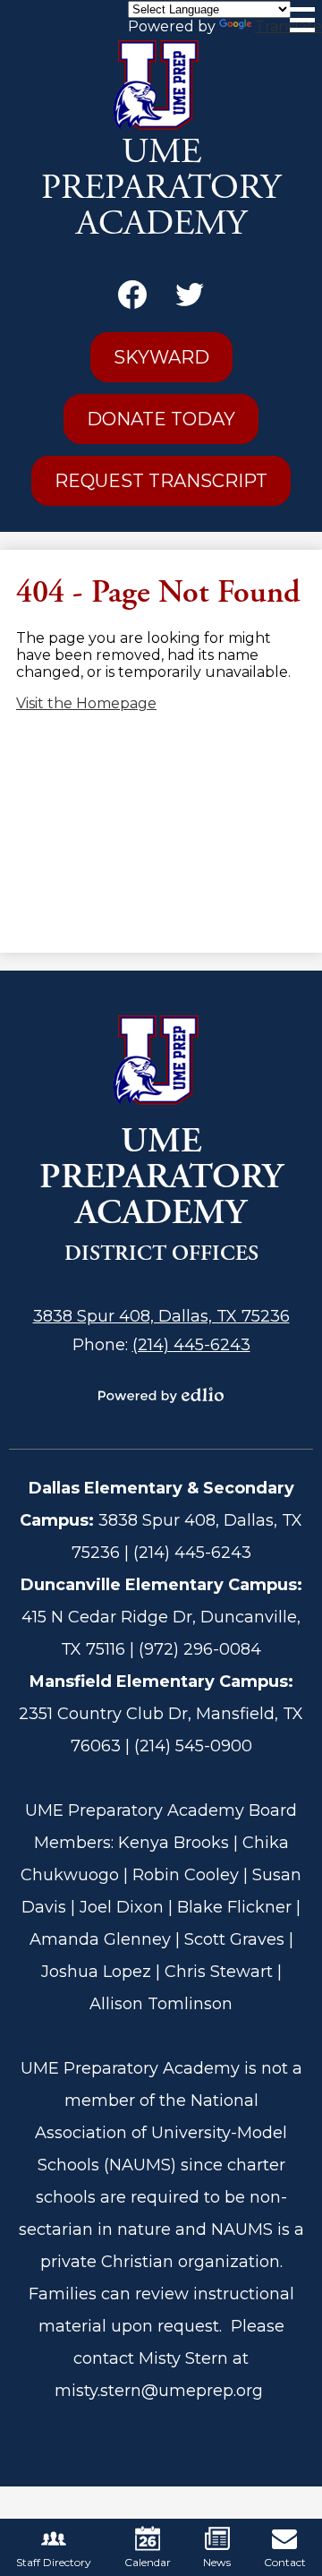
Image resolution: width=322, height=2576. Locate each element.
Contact (285, 2562)
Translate (288, 26)
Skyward (161, 357)
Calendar (148, 2562)
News (217, 2562)
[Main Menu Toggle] (302, 20)
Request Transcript (161, 481)
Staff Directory (54, 2562)
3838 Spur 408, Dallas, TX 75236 (161, 1316)
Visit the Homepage (86, 703)
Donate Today (161, 419)
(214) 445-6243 (191, 1345)
